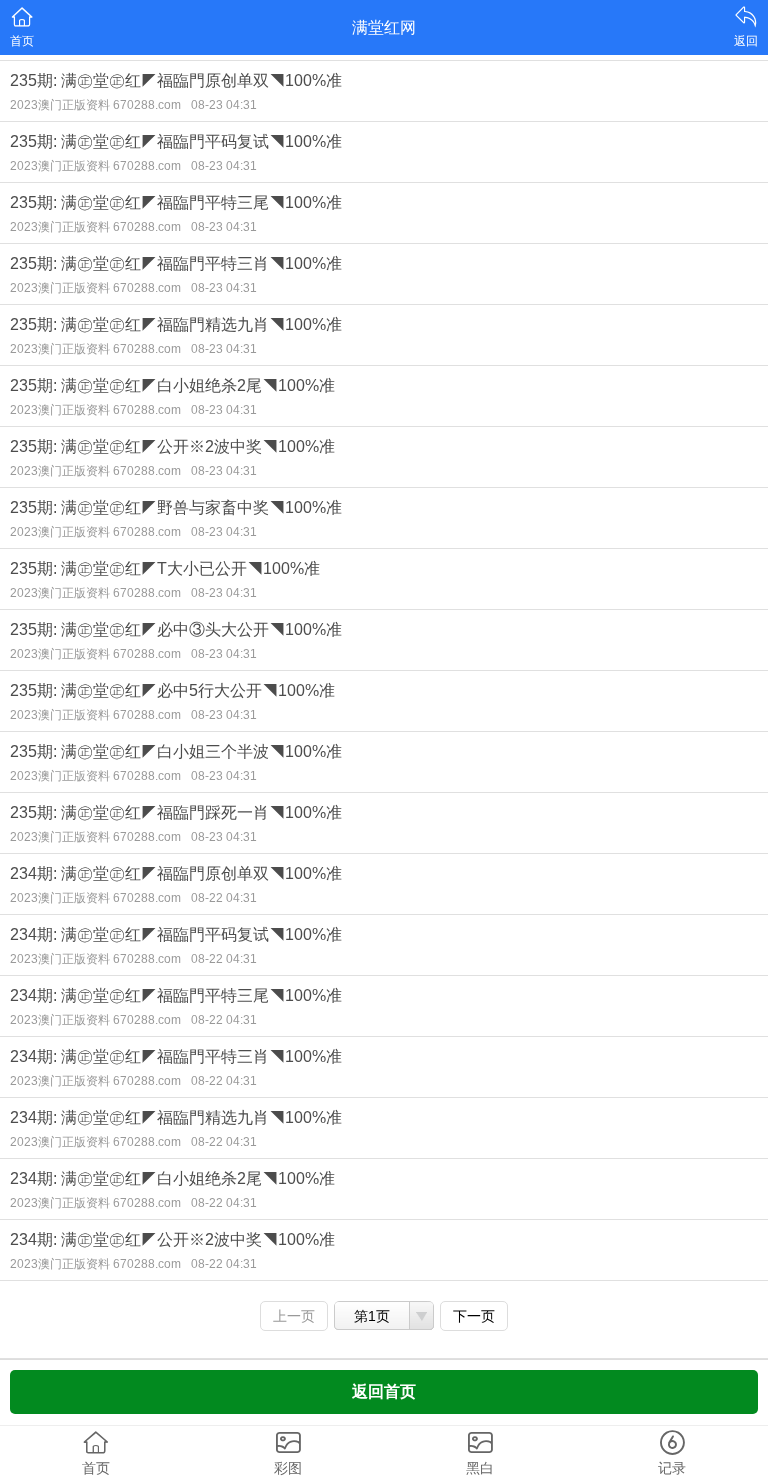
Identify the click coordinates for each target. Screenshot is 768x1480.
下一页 (474, 1316)
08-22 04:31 (224, 898)
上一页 (294, 1316)
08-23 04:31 (224, 105)
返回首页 (384, 1391)
